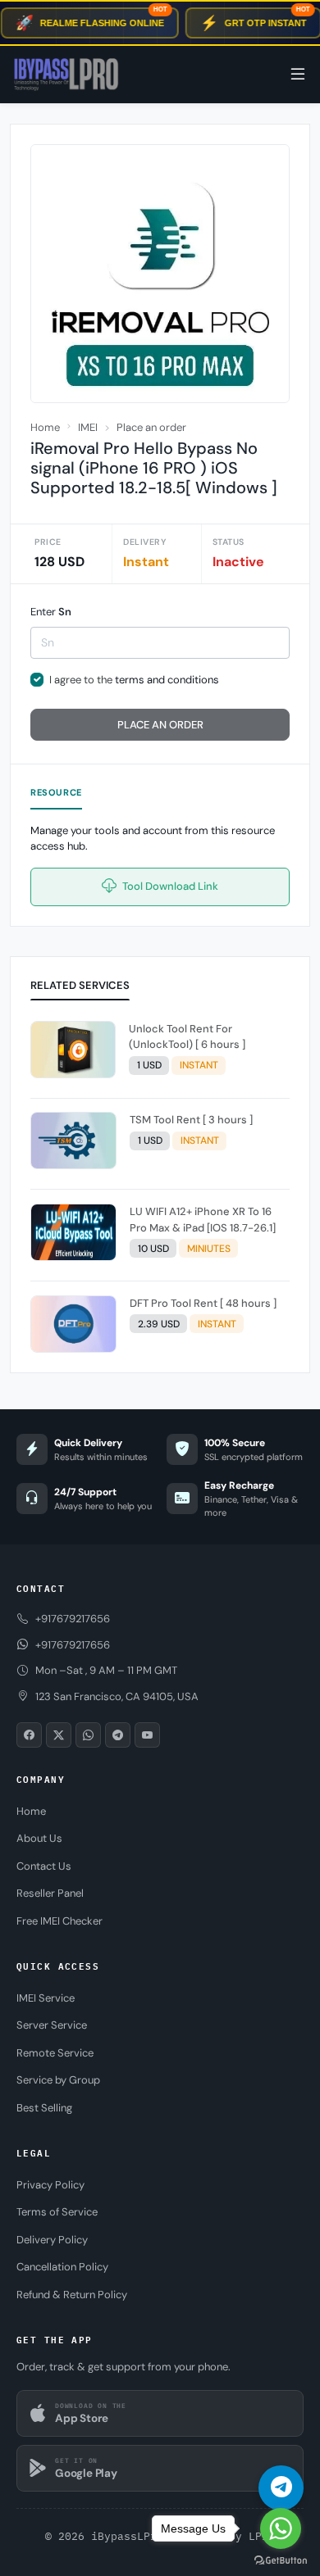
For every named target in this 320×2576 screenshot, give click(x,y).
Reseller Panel (50, 1893)
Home (45, 427)
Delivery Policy (52, 2240)
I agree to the (134, 680)
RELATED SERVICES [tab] (80, 985)
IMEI (88, 427)
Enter (51, 612)
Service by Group (58, 2080)
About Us (39, 1838)
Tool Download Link (169, 885)
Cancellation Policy (62, 2267)
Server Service (52, 2025)
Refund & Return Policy (72, 2295)
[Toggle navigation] (298, 75)
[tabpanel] (160, 1190)
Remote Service (55, 2053)
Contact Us (44, 1866)
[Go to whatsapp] (281, 2528)
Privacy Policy (50, 2185)
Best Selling (44, 2108)
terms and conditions (167, 680)
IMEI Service (46, 1998)
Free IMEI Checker (59, 1921)
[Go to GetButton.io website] (281, 2560)
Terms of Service (57, 2212)
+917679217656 (73, 1645)
